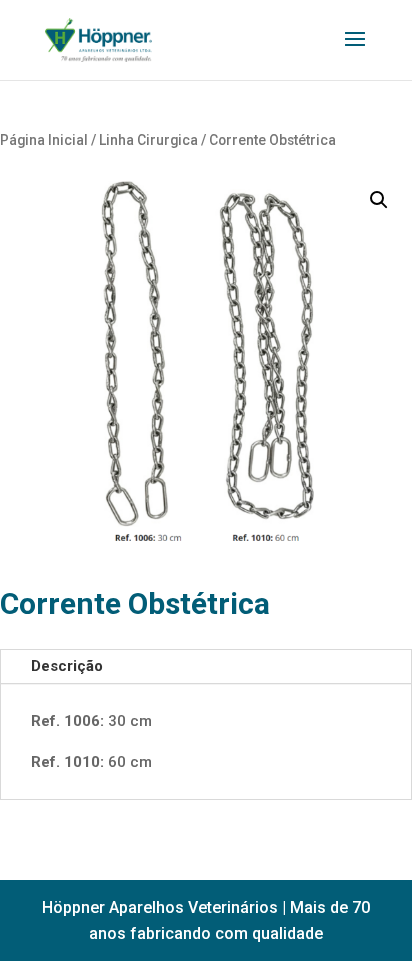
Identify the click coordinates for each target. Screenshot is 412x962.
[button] (379, 200)
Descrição (67, 666)
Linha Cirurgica (148, 140)
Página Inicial (44, 140)
